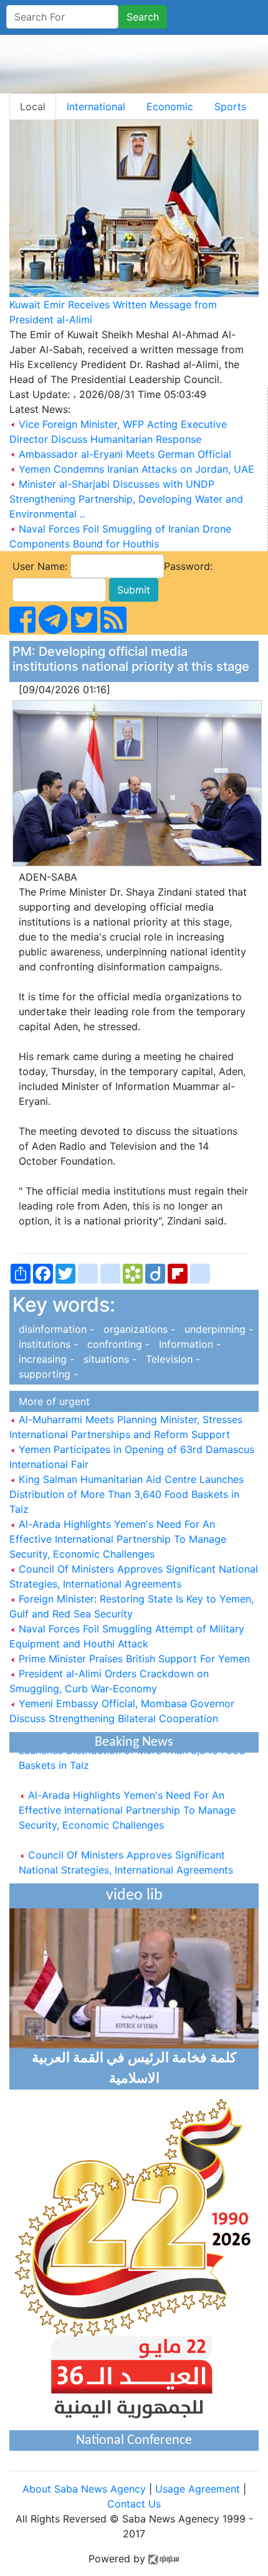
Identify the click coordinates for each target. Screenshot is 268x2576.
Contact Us (134, 2504)
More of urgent (51, 1401)
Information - (187, 1344)
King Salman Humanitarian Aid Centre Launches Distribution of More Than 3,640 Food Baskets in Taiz (127, 1494)
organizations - (138, 1329)
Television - (170, 1359)
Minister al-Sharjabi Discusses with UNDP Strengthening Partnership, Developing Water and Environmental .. (126, 499)
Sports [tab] (230, 107)
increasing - (45, 1359)
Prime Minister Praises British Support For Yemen (133, 1659)
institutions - (47, 1344)
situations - (108, 1359)
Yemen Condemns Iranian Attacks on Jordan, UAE (136, 469)
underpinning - (216, 1329)
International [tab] (96, 107)
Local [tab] (33, 107)
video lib (134, 1896)
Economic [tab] (170, 107)
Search (143, 17)
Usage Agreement (198, 2489)
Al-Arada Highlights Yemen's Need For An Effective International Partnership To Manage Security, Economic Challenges (118, 1539)
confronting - (117, 1344)
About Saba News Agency (86, 2489)
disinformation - (55, 1329)
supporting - (45, 1374)
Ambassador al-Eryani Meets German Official (125, 454)
